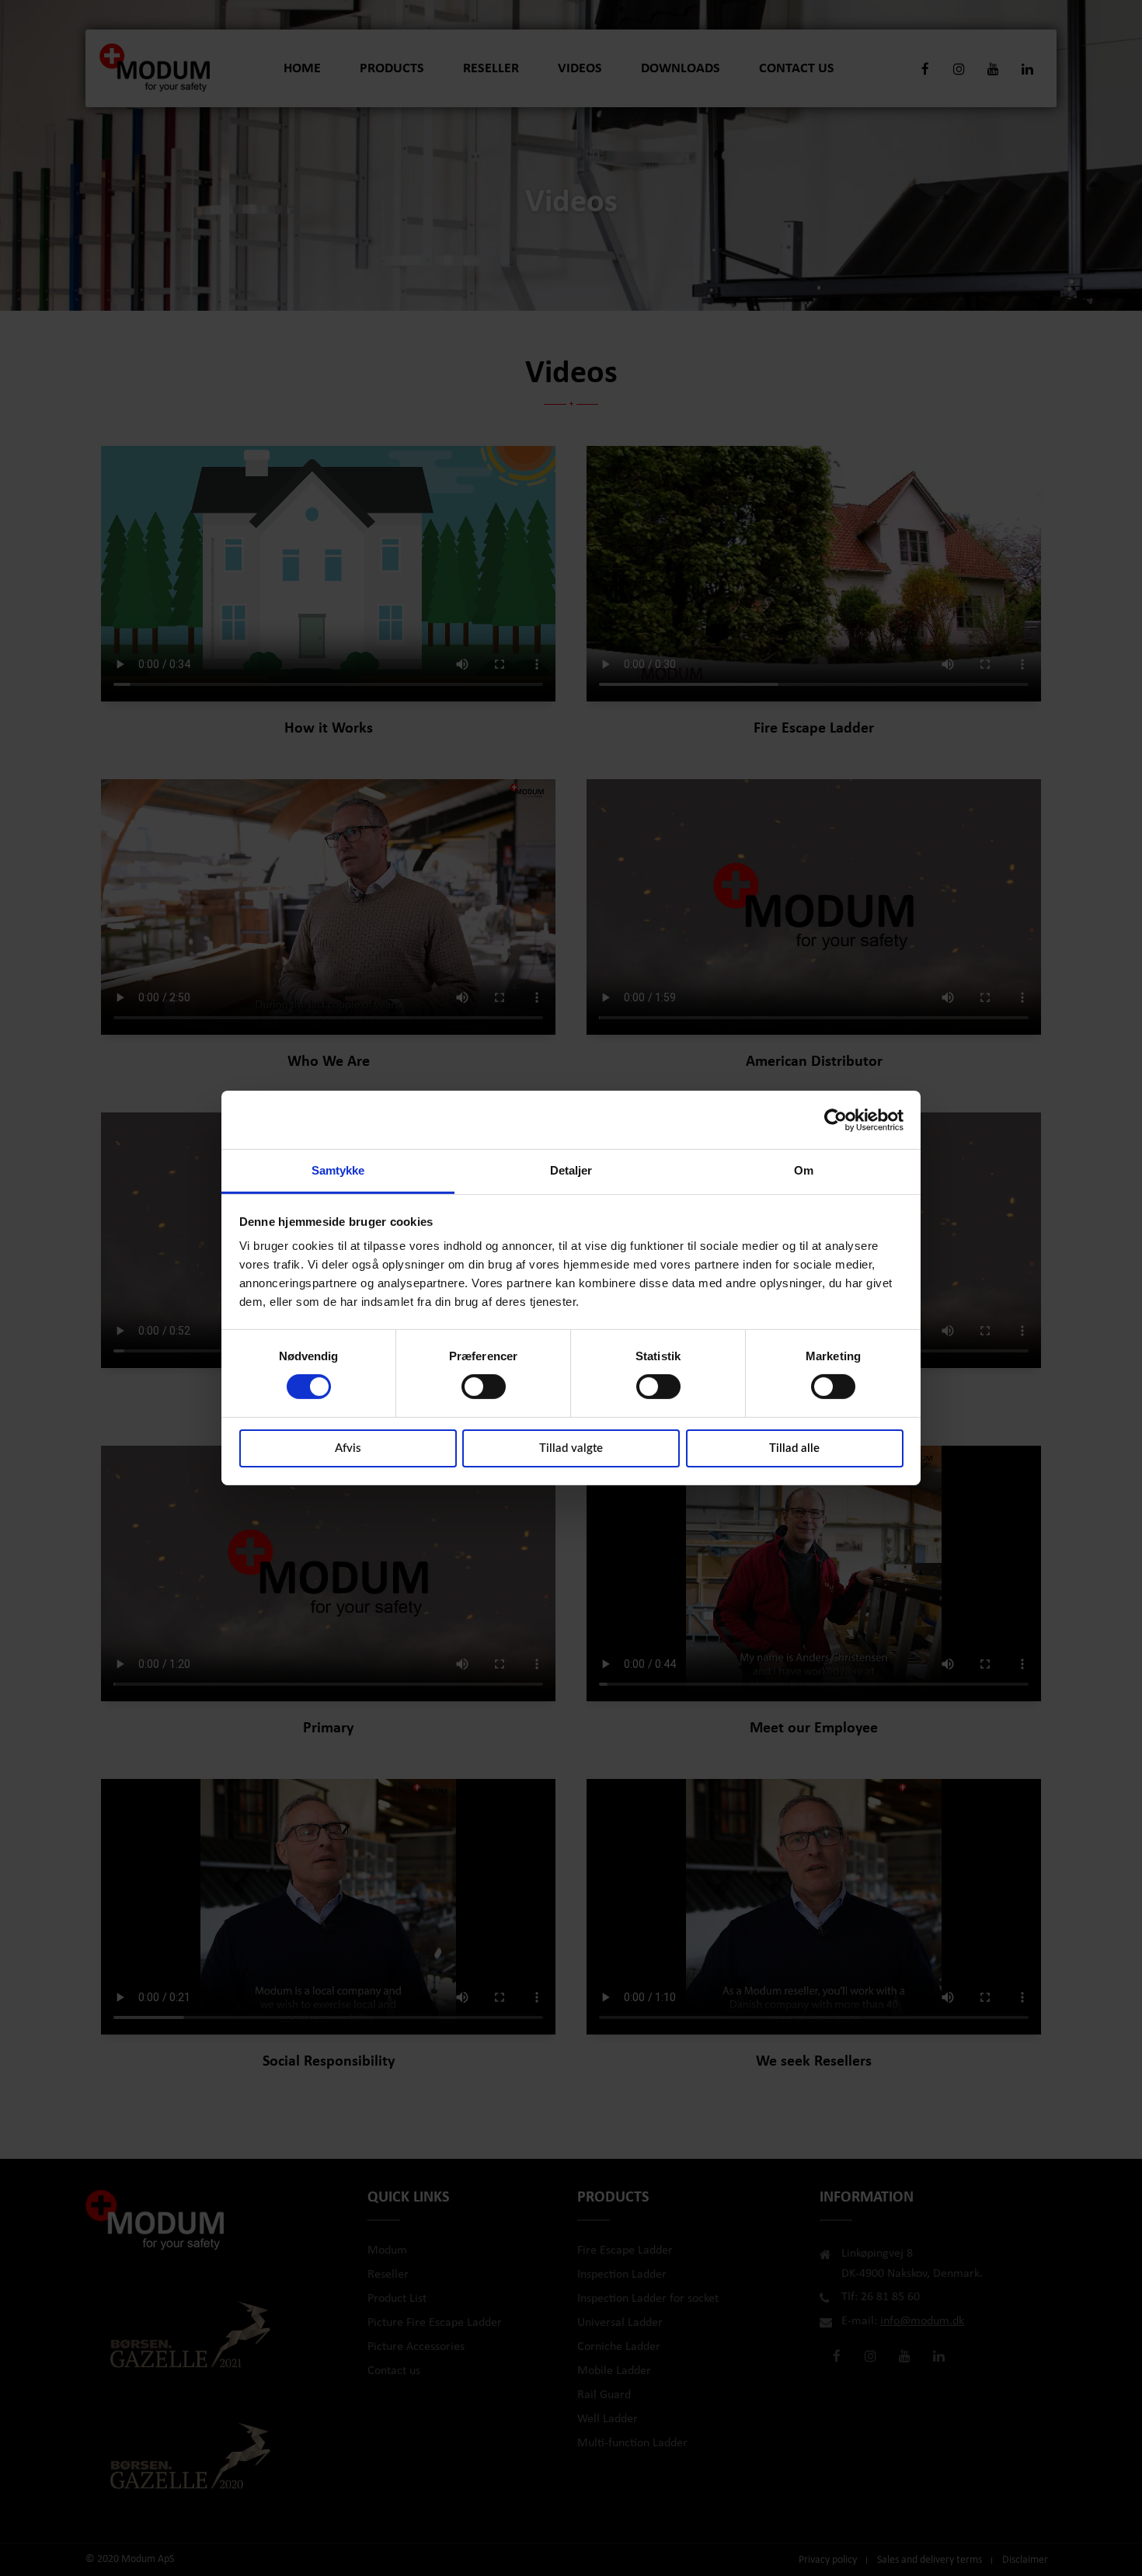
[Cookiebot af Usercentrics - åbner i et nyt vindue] (836, 1119)
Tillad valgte (571, 1448)
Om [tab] (804, 1170)
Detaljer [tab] (571, 1170)
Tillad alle (794, 1448)
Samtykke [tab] (338, 1170)
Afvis (348, 1448)
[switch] (484, 1387)
